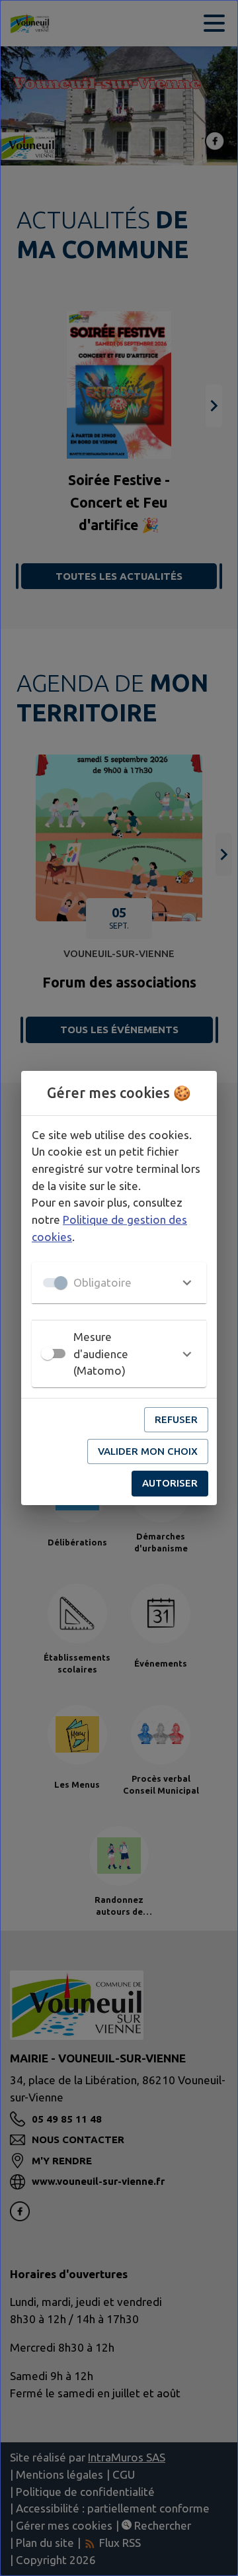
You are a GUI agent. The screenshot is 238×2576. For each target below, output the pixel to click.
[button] (119, 1283)
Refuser (176, 1419)
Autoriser (170, 1483)
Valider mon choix (148, 1451)
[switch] (48, 1354)
